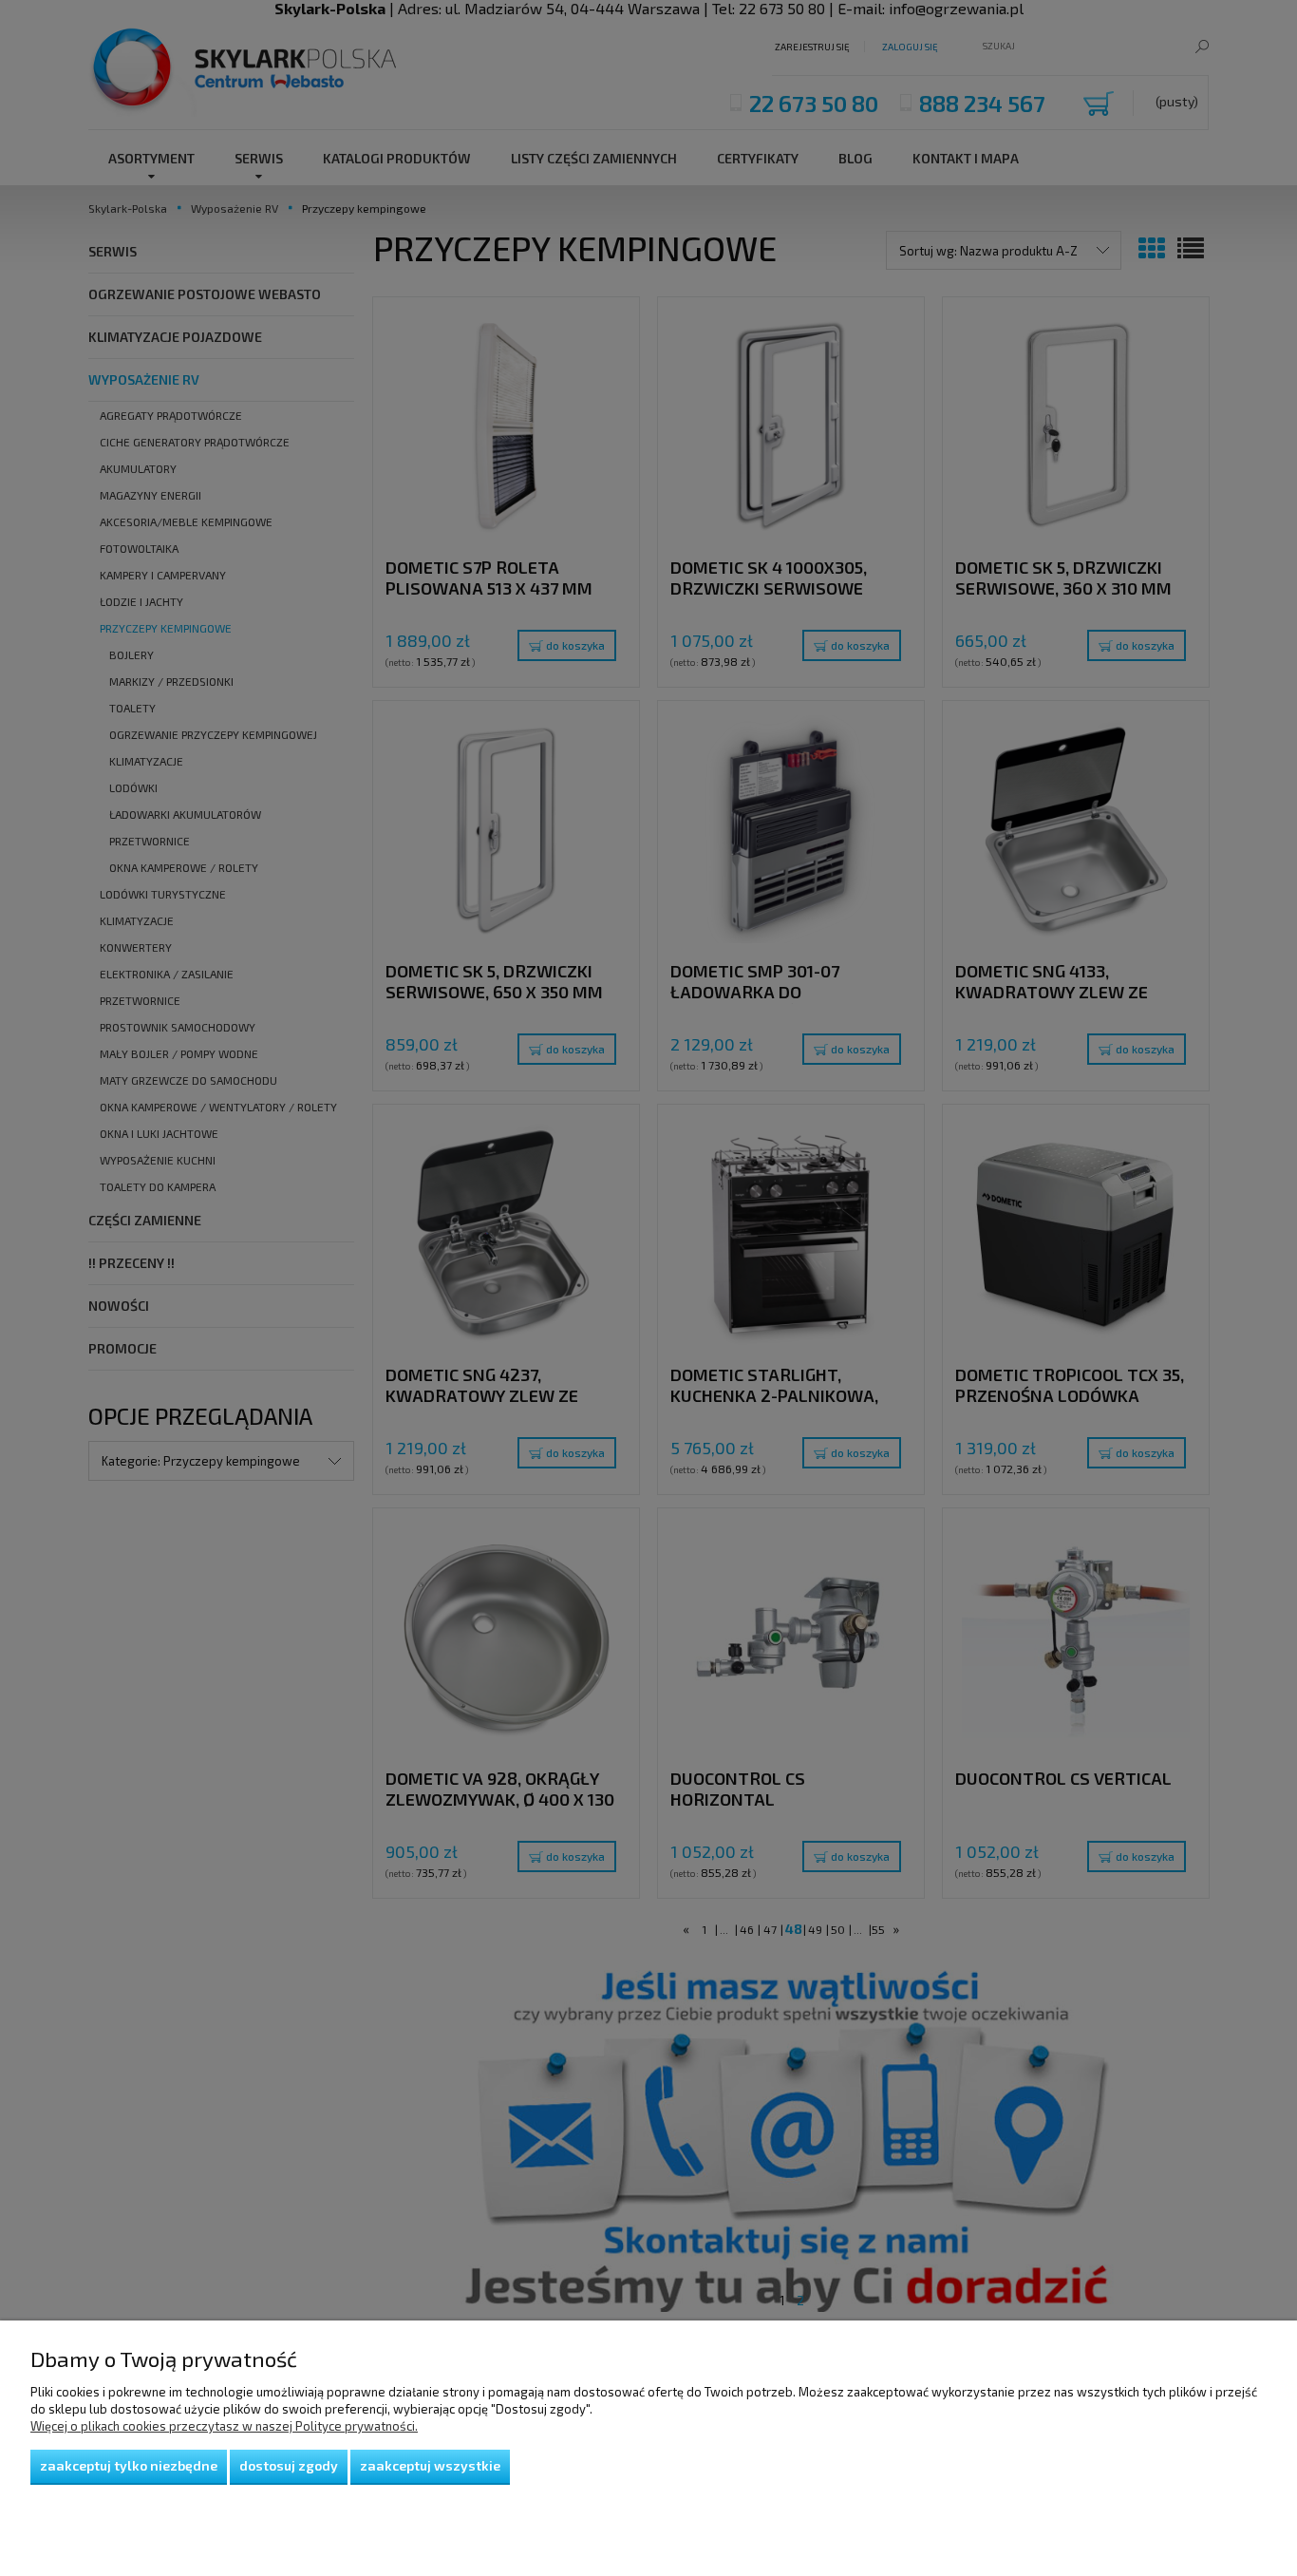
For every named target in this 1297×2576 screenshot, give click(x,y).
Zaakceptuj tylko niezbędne (129, 2465)
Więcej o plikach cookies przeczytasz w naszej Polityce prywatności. (224, 2426)
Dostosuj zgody (289, 2465)
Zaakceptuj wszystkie (430, 2465)
